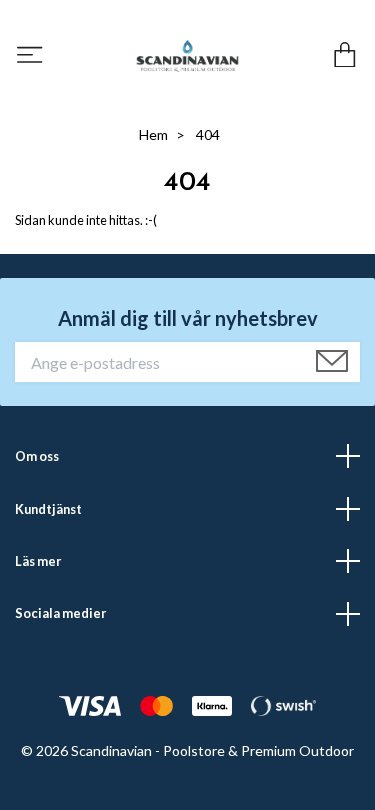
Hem (153, 134)
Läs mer (38, 561)
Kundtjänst (48, 509)
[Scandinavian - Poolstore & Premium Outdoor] (188, 55)
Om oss (37, 456)
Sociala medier (60, 613)
